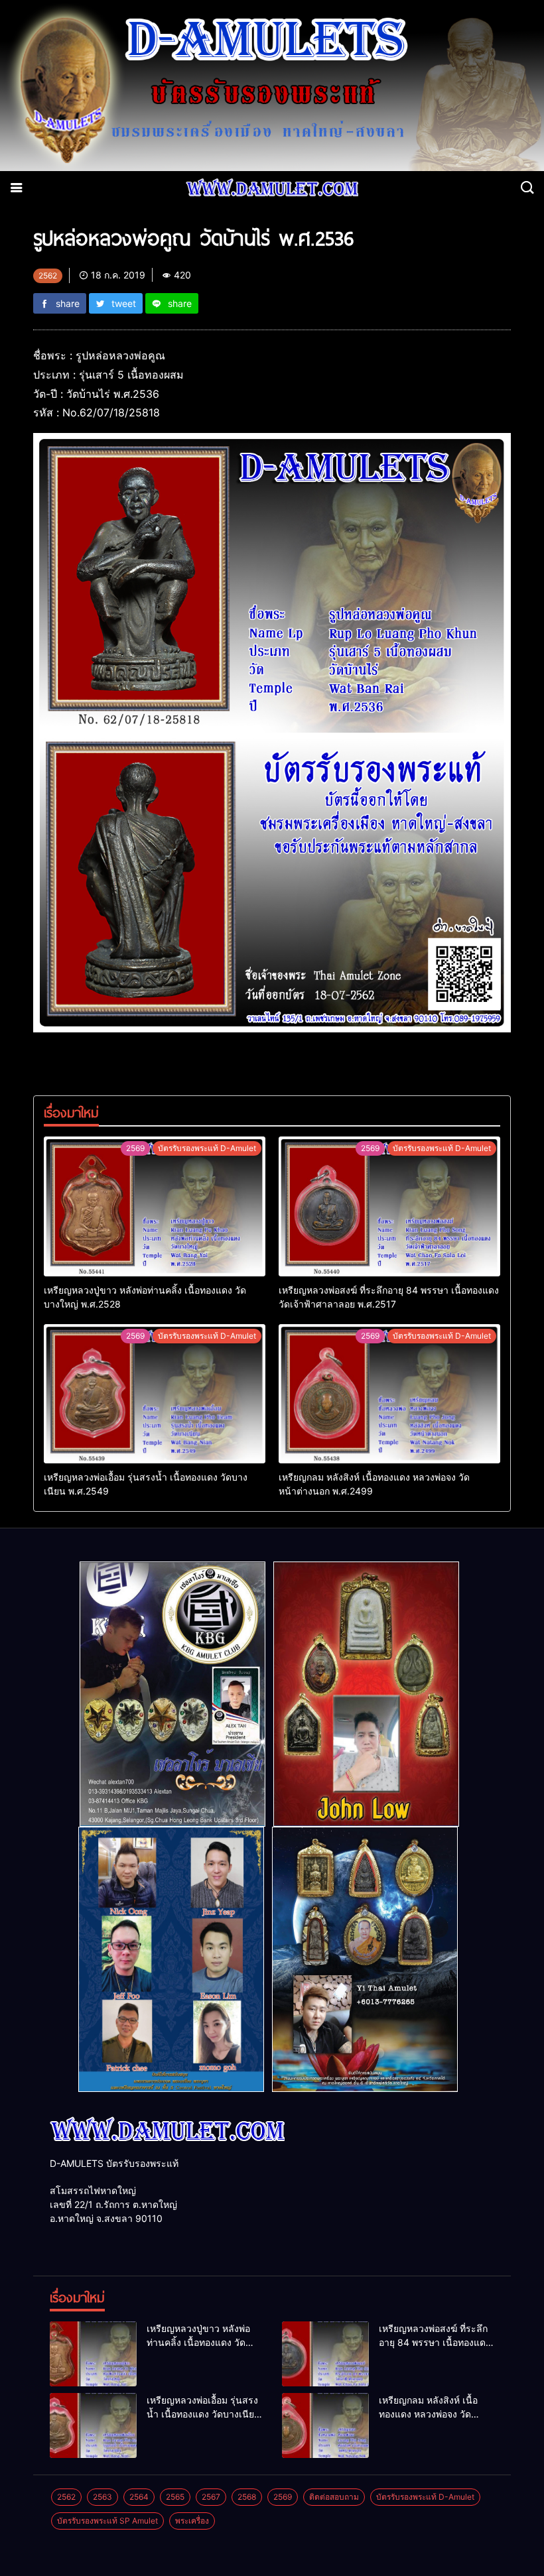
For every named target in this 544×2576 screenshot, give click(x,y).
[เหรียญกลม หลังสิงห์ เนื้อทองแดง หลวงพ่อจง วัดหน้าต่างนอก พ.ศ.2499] (389, 1394)
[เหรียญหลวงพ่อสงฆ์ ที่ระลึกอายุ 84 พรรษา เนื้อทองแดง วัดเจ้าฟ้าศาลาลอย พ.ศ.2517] (389, 1206)
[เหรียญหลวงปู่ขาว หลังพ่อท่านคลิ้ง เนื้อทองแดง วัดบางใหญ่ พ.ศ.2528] (155, 1206)
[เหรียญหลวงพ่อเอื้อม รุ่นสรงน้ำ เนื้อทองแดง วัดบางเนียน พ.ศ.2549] (155, 1394)
